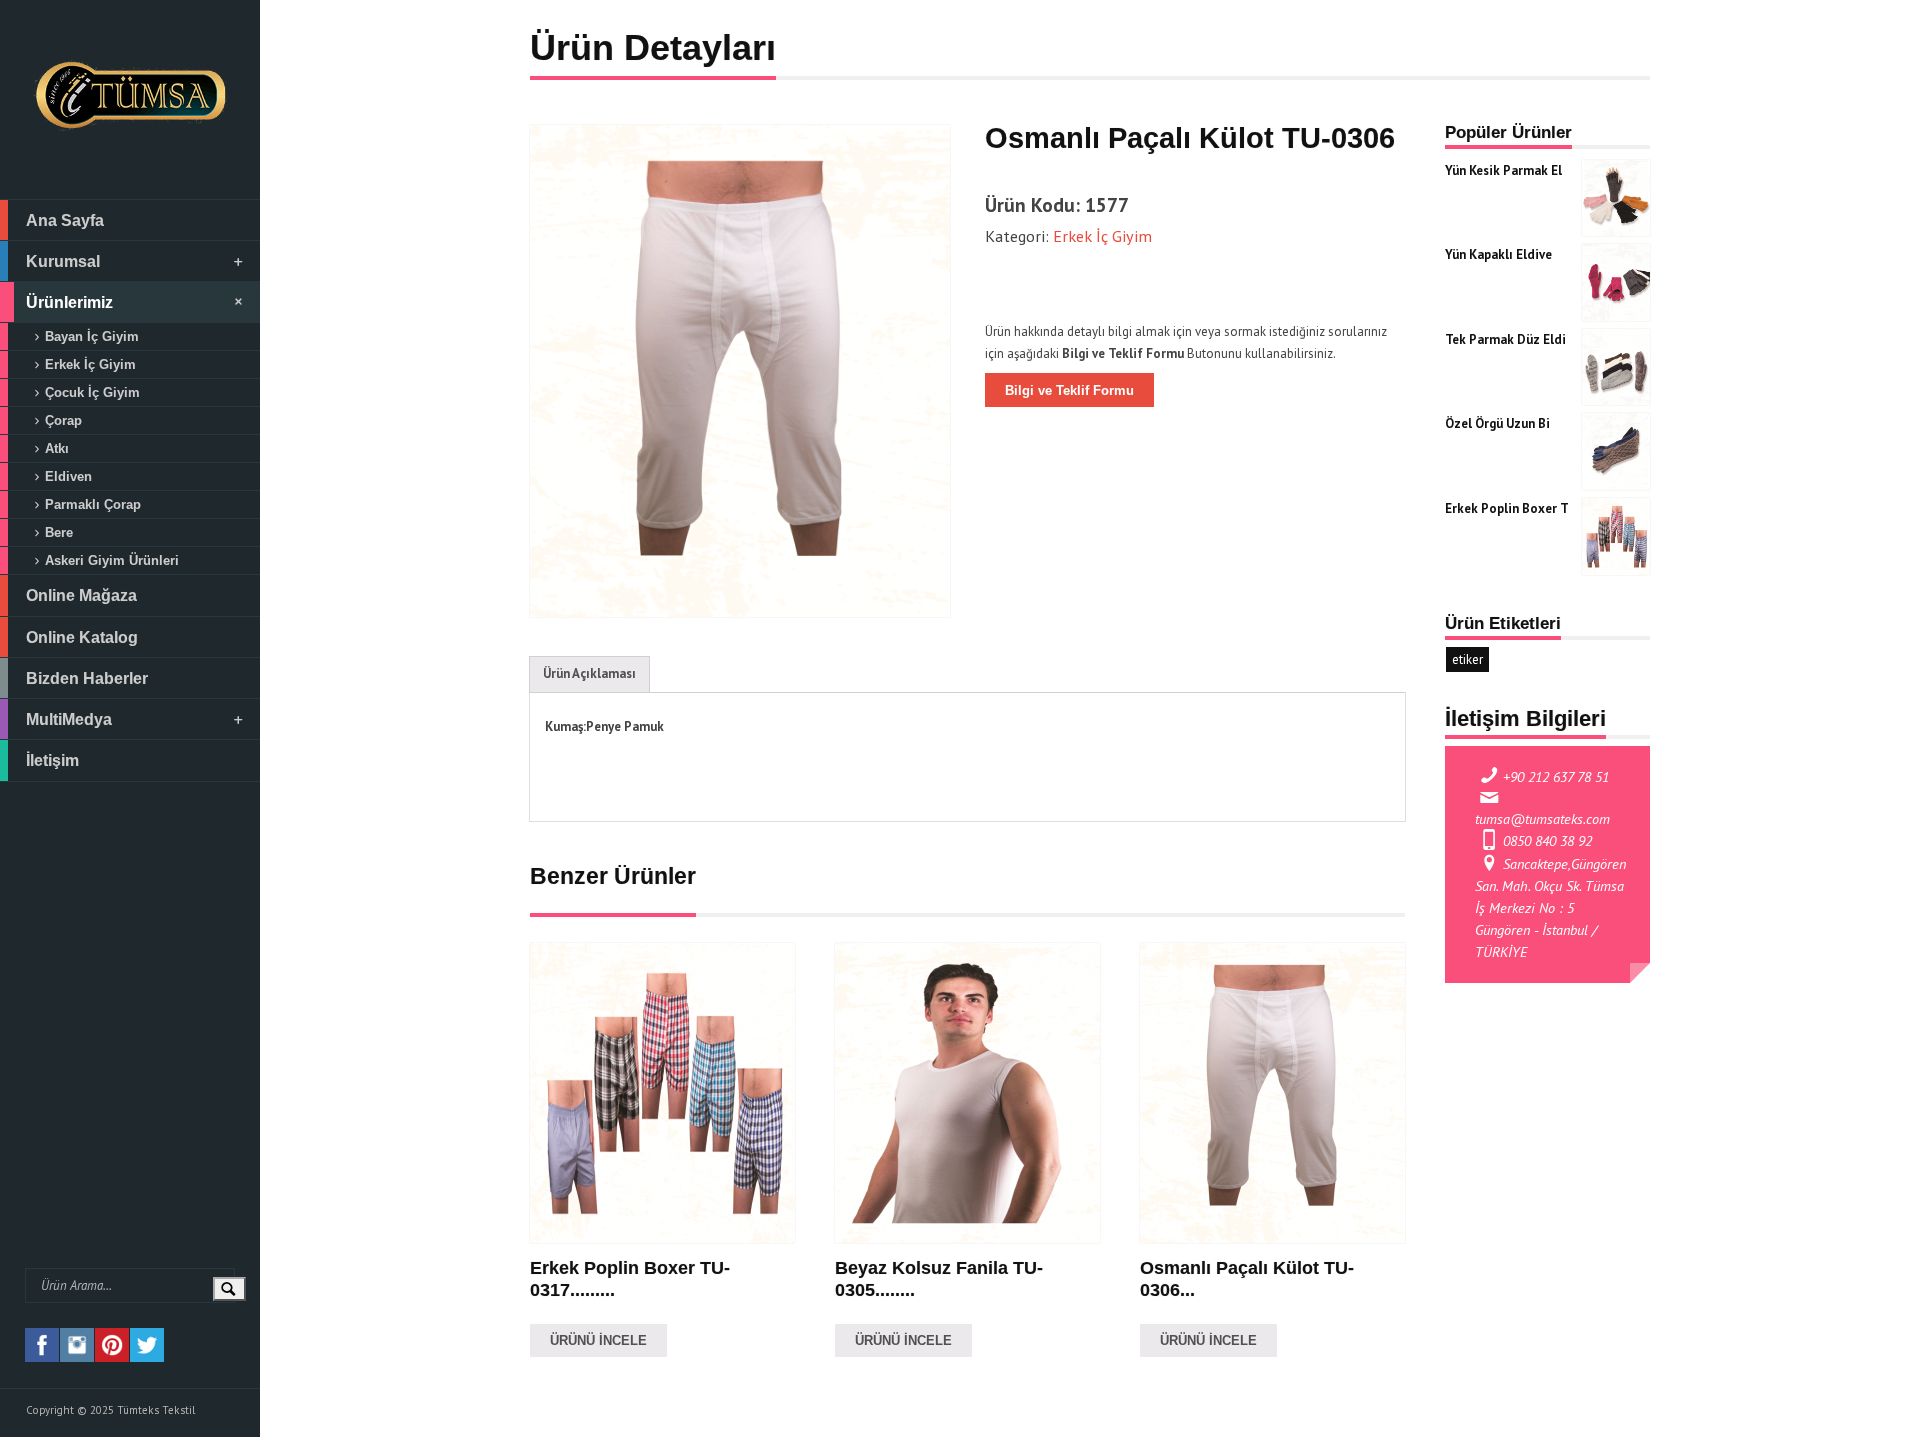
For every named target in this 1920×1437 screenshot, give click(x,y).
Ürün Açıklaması (589, 673)
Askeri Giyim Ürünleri (112, 560)
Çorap (63, 420)
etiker (1467, 659)
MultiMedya (69, 719)
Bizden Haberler (87, 678)
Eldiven (68, 476)
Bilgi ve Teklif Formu (1069, 390)
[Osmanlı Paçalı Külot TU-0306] (740, 371)
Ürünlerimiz (69, 302)
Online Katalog (82, 637)
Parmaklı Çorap (93, 504)
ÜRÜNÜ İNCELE (598, 1340)
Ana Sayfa (65, 220)
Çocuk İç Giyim (92, 392)
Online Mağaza (81, 595)
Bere (59, 532)
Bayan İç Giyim (92, 336)
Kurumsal (63, 261)
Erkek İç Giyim (90, 364)
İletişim (52, 760)
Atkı (57, 448)
